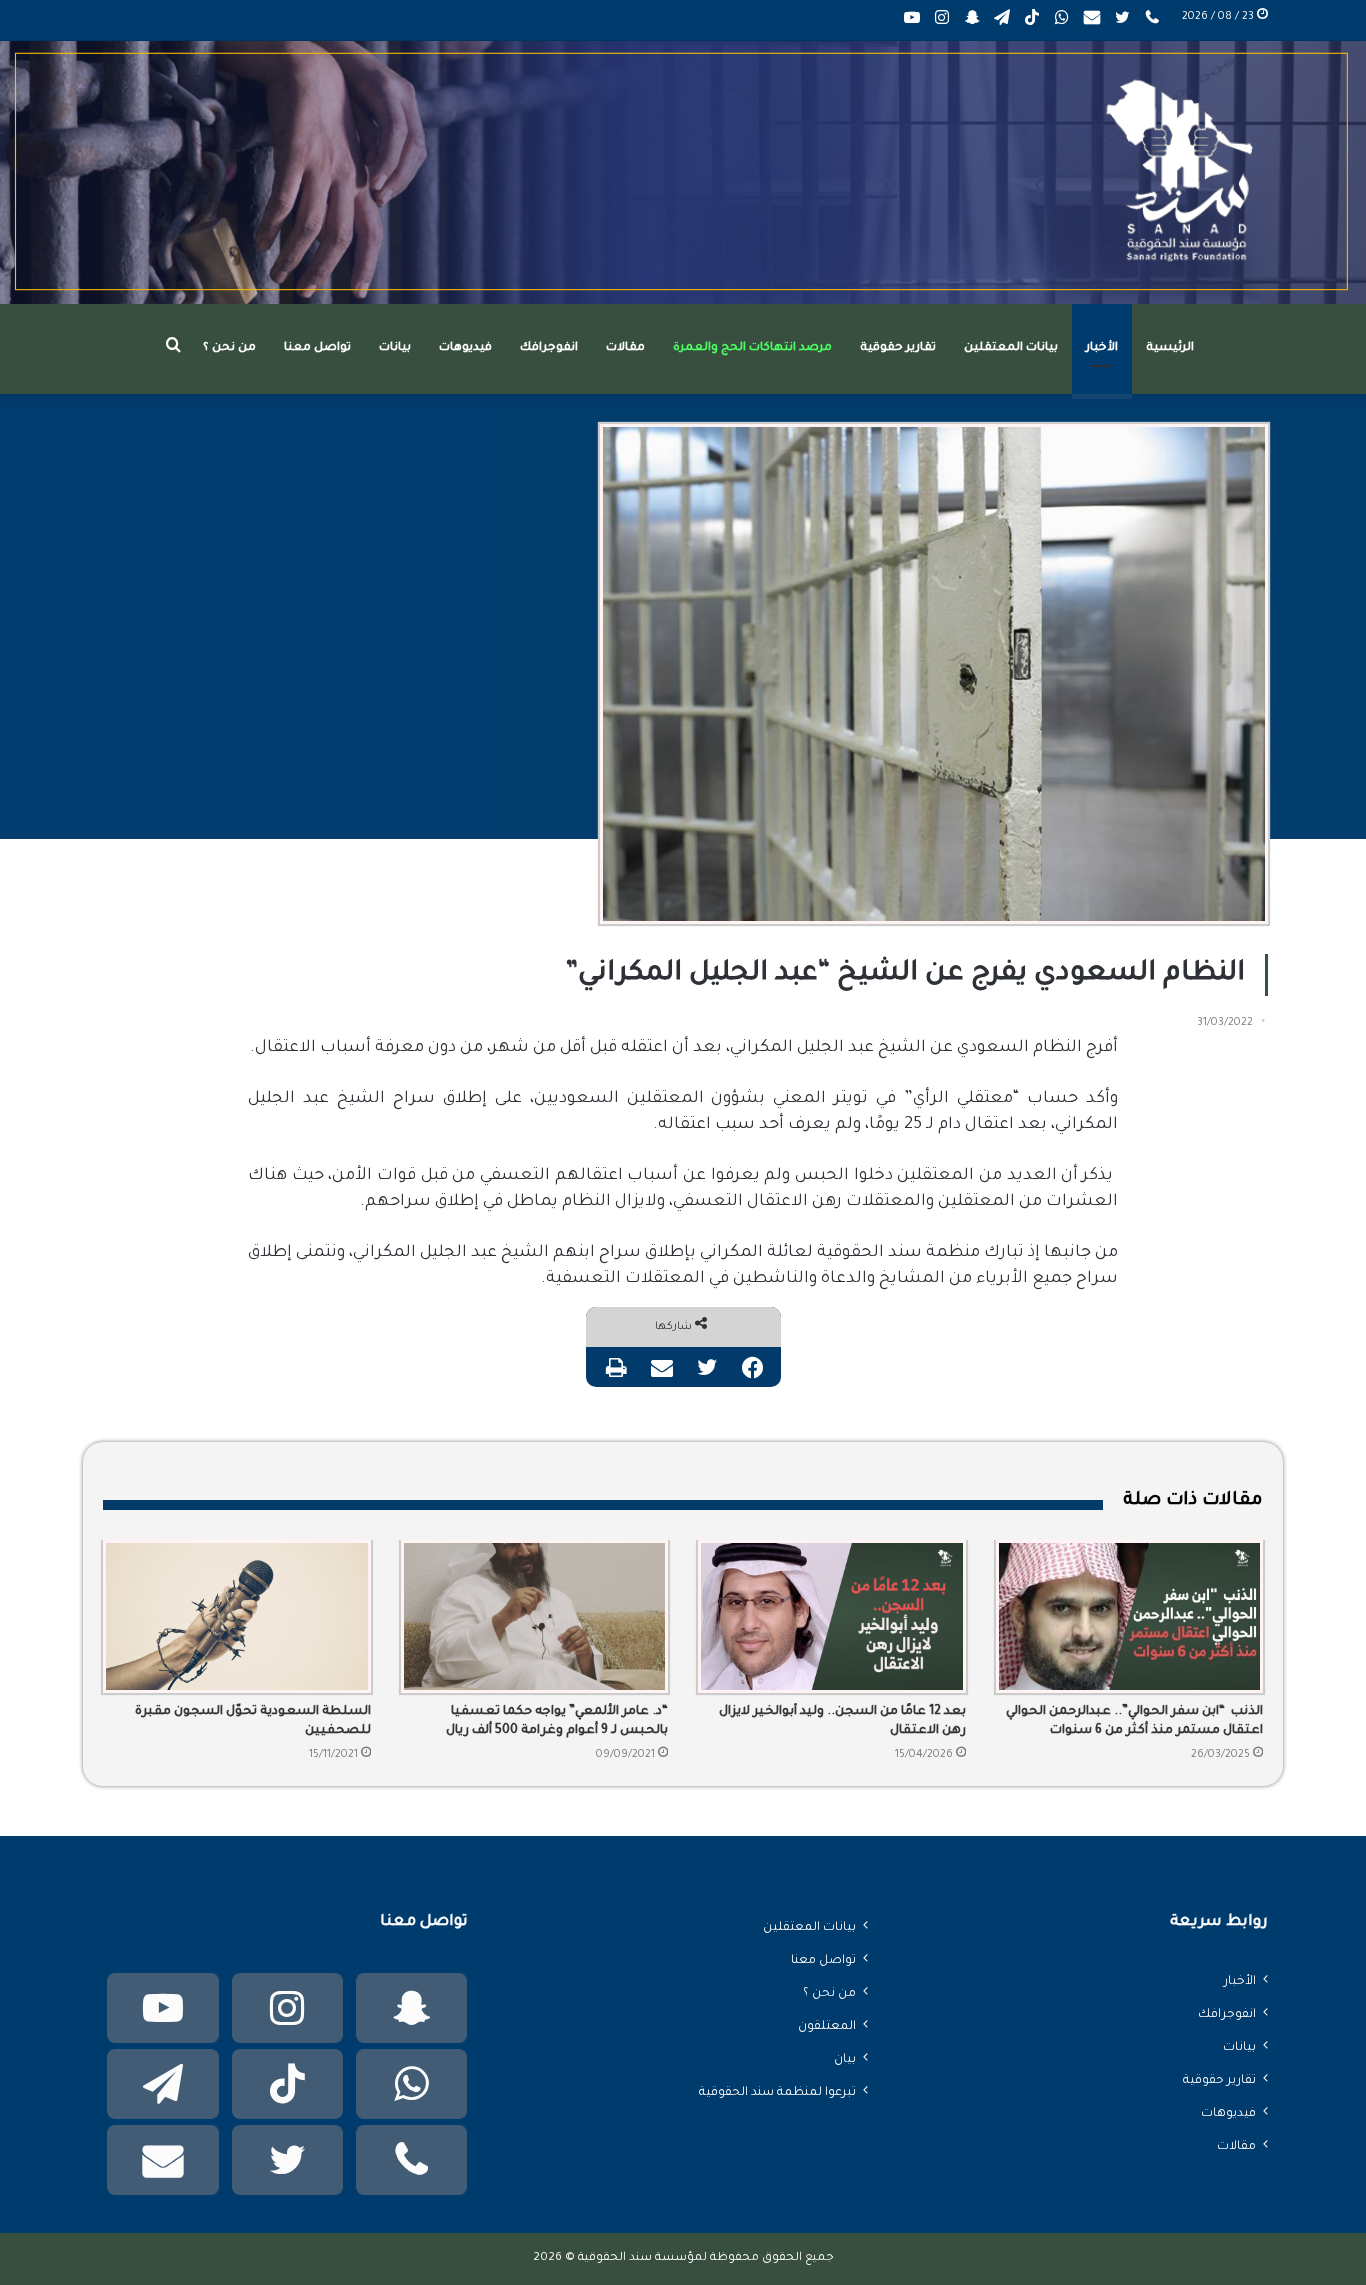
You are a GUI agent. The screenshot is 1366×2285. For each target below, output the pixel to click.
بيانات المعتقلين (1011, 348)
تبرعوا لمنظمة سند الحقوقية (777, 2093)
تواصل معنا (317, 348)
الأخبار (1102, 348)
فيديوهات (465, 348)
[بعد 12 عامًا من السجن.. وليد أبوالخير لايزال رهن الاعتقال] (832, 1617)
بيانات (395, 348)
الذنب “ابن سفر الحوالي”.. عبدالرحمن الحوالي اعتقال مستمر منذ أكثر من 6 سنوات (1134, 1721)
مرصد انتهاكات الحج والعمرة (752, 348)
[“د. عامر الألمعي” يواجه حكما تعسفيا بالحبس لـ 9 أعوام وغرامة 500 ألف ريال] (535, 1617)
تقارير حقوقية (898, 348)
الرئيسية (1170, 348)
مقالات (625, 348)
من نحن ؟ (229, 348)
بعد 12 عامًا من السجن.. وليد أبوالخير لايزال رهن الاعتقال (842, 1721)
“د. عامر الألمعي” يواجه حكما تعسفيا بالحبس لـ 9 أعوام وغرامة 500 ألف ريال (557, 1721)
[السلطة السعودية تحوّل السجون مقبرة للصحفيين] (237, 1617)
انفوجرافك (549, 348)
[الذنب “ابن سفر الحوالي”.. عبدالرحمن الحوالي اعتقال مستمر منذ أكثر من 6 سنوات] (1130, 1617)
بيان (845, 2060)
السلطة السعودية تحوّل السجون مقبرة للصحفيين (253, 1721)
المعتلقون (827, 2027)
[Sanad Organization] (683, 172)
